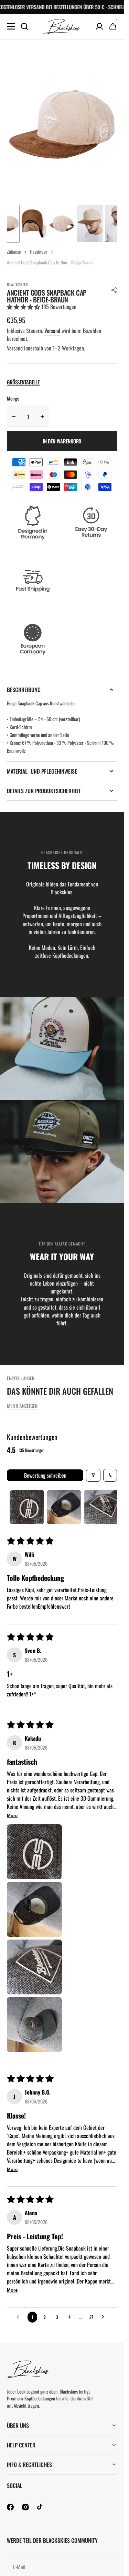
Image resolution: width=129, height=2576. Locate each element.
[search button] (24, 26)
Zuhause (14, 252)
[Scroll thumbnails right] (109, 1507)
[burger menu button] (11, 26)
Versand (52, 331)
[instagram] (25, 2507)
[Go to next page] (105, 2317)
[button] (114, 290)
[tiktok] (41, 2507)
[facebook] (10, 2507)
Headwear (39, 252)
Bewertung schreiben (45, 1475)
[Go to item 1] (27, 1507)
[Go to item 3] (101, 1507)
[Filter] (93, 1475)
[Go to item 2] (64, 1507)
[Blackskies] (62, 27)
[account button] (99, 26)
